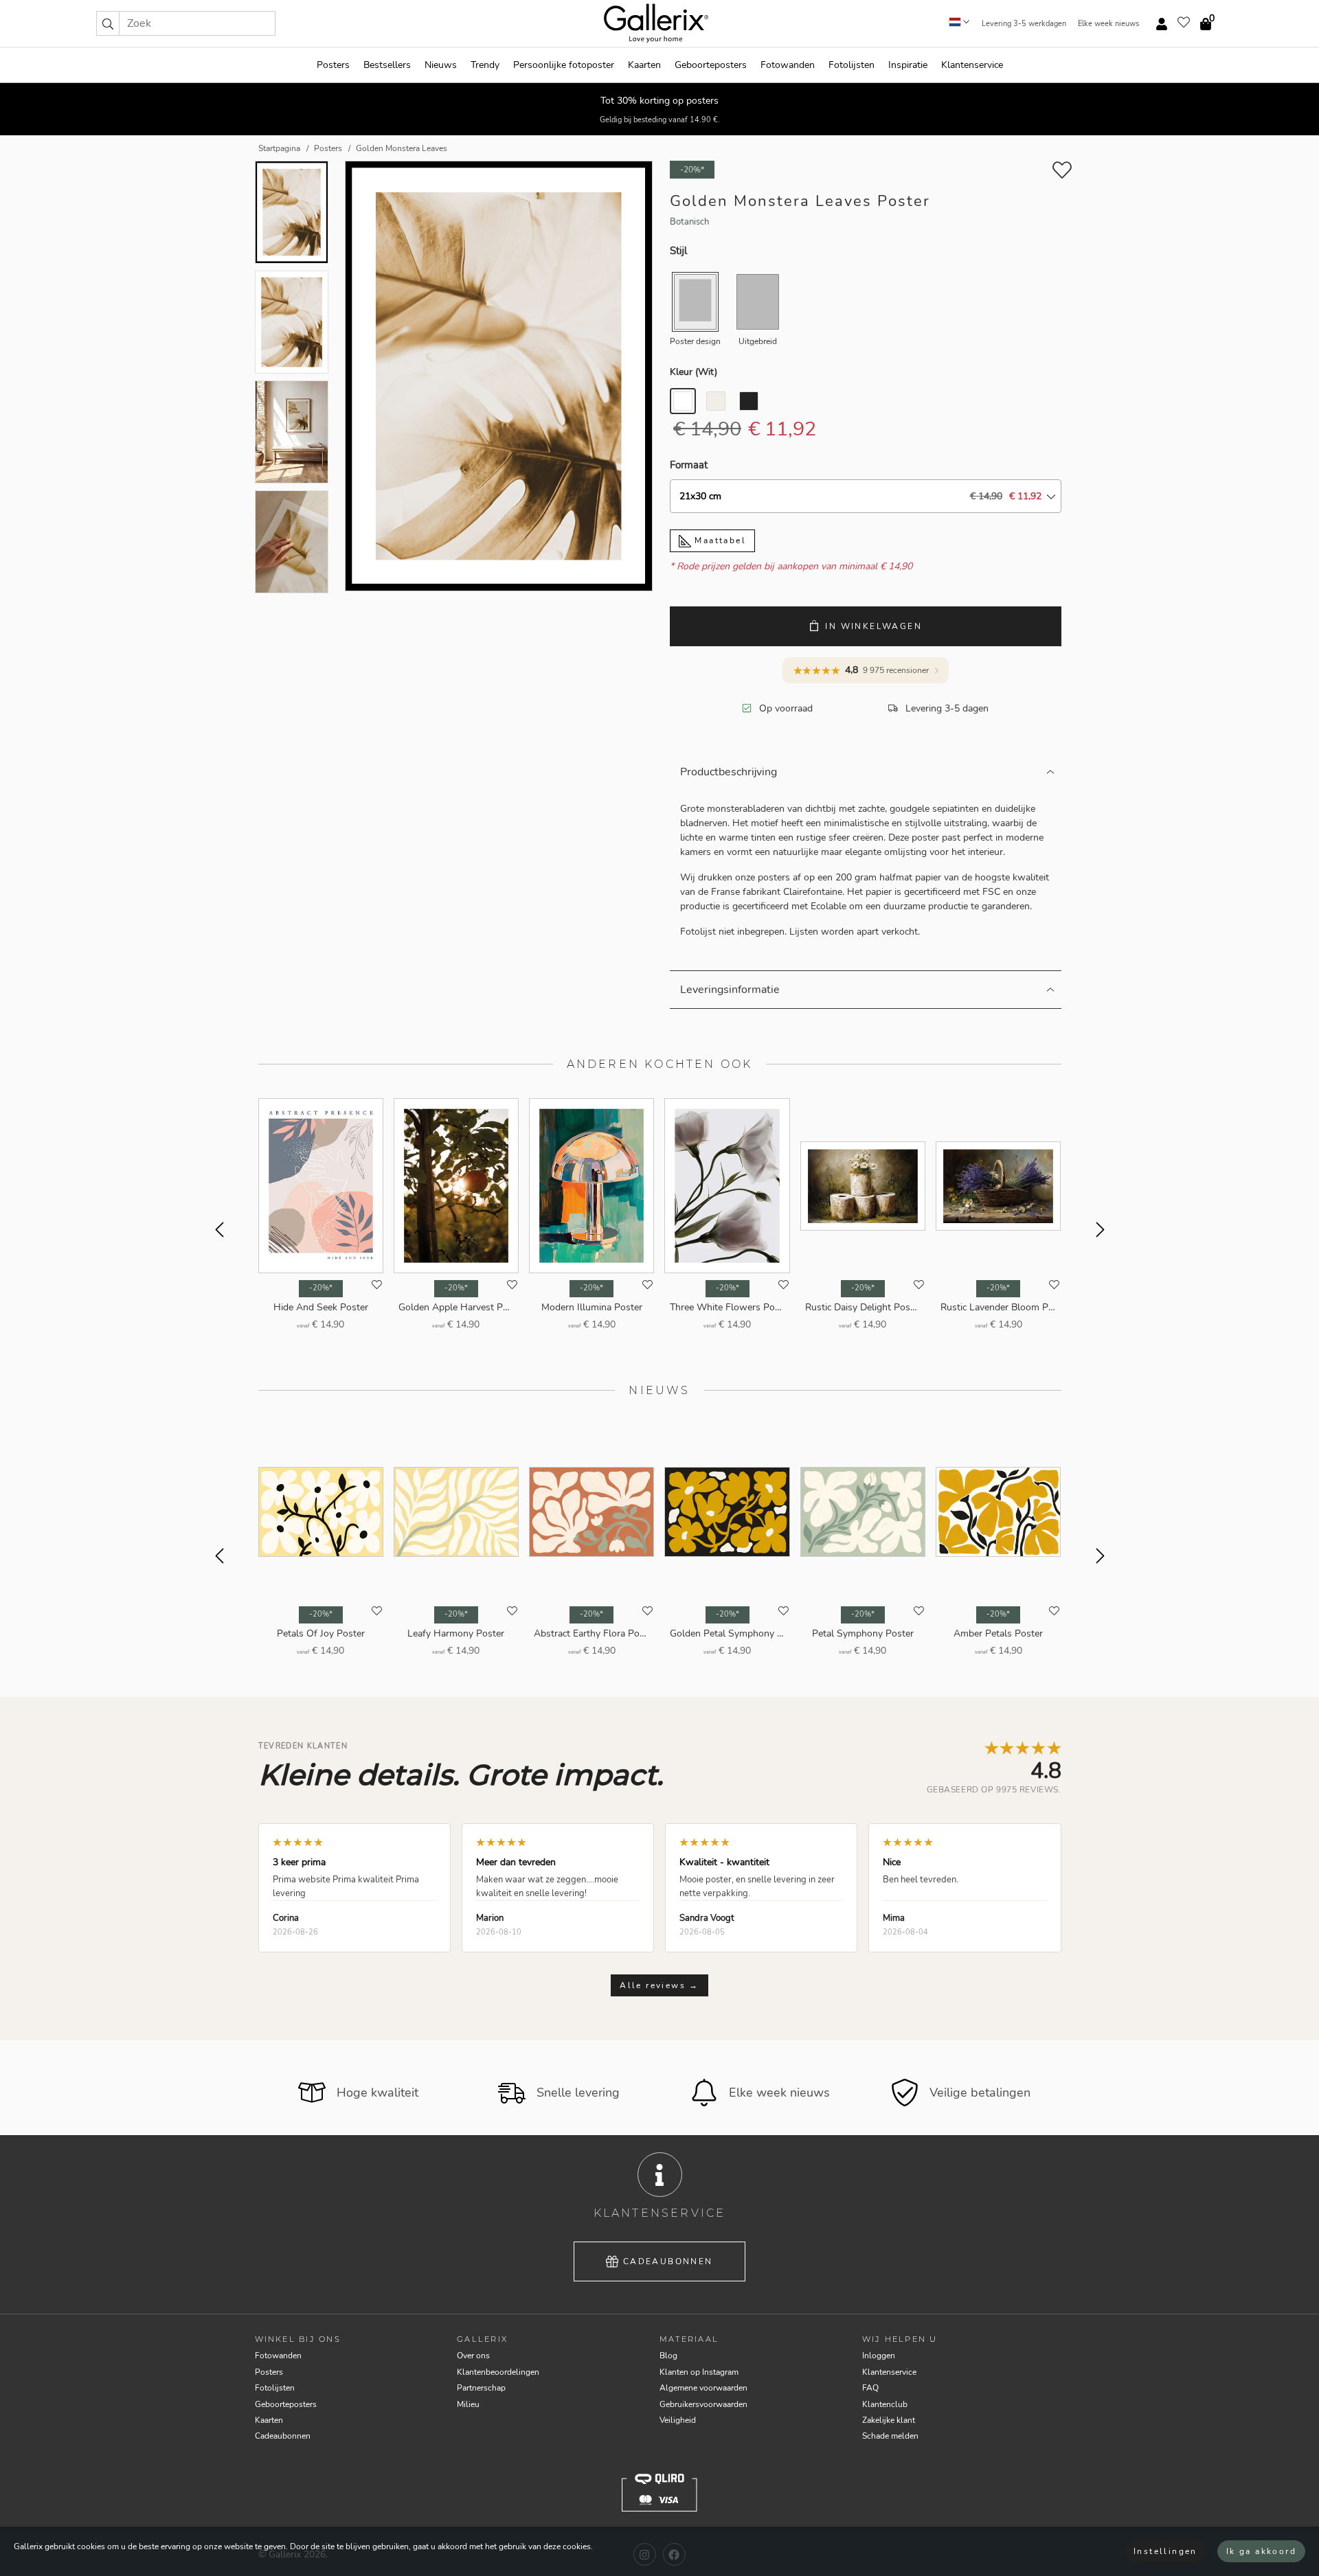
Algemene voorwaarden (703, 2388)
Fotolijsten (852, 65)
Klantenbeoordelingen (498, 2372)
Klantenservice (972, 65)
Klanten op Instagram (699, 2372)
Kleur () (694, 372)
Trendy (485, 65)
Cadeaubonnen (668, 2261)
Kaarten (644, 65)
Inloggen (879, 2356)
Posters (333, 65)
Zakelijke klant (889, 2420)
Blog (668, 2356)
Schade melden (890, 2436)
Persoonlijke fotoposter (564, 65)
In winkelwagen (873, 626)
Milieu (468, 2404)
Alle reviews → (659, 1985)
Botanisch (689, 222)
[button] (108, 23)
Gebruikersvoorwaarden (703, 2404)
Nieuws (441, 65)
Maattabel (719, 540)
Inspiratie (908, 65)
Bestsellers (387, 65)
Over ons (473, 2356)
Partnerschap (481, 2388)
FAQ (870, 2388)
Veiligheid (678, 2420)
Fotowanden (788, 65)
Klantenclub (885, 2404)
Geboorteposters (711, 65)
